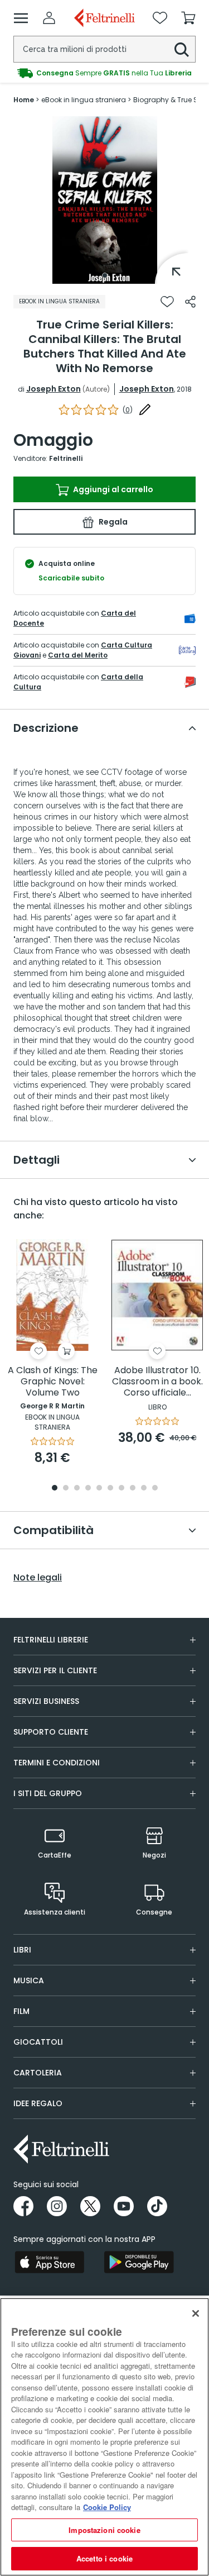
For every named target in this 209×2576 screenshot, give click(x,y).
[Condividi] (190, 302)
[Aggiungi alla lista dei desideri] (167, 302)
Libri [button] (22, 1950)
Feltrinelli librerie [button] (51, 1640)
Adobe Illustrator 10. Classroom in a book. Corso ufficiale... (157, 1382)
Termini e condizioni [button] (57, 1763)
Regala (112, 522)
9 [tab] (144, 1489)
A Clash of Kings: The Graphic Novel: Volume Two (53, 1382)
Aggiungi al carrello (112, 489)
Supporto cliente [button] (51, 1732)
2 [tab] (66, 1489)
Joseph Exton (54, 389)
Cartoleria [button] (38, 2073)
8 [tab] (133, 1489)
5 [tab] (99, 1489)
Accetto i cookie (104, 2558)
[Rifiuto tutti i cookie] (196, 2313)
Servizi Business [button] (46, 1701)
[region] (104, 2437)
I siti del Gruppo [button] (48, 1793)
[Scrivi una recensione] (145, 410)
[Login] (49, 18)
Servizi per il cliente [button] (55, 1670)
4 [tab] (88, 1489)
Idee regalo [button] (38, 2103)
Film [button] (21, 2011)
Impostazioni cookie (104, 2530)
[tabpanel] (105, 200)
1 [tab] (105, 275)
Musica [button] (29, 1980)
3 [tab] (77, 1489)
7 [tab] (121, 1489)
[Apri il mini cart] (188, 18)
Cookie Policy (107, 2507)
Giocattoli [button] (38, 2042)
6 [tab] (110, 1489)
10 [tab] (155, 1489)
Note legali (38, 1578)
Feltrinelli (66, 458)
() (128, 410)
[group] (104, 73)
